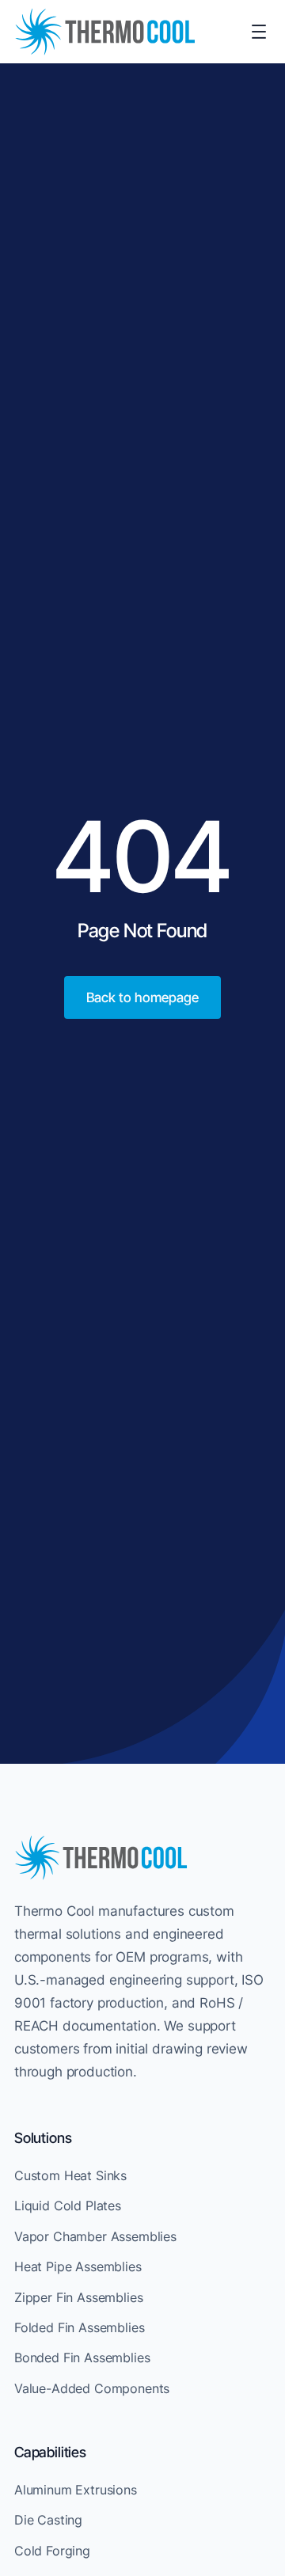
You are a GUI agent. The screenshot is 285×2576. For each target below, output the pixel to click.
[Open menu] (259, 32)
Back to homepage (142, 997)
